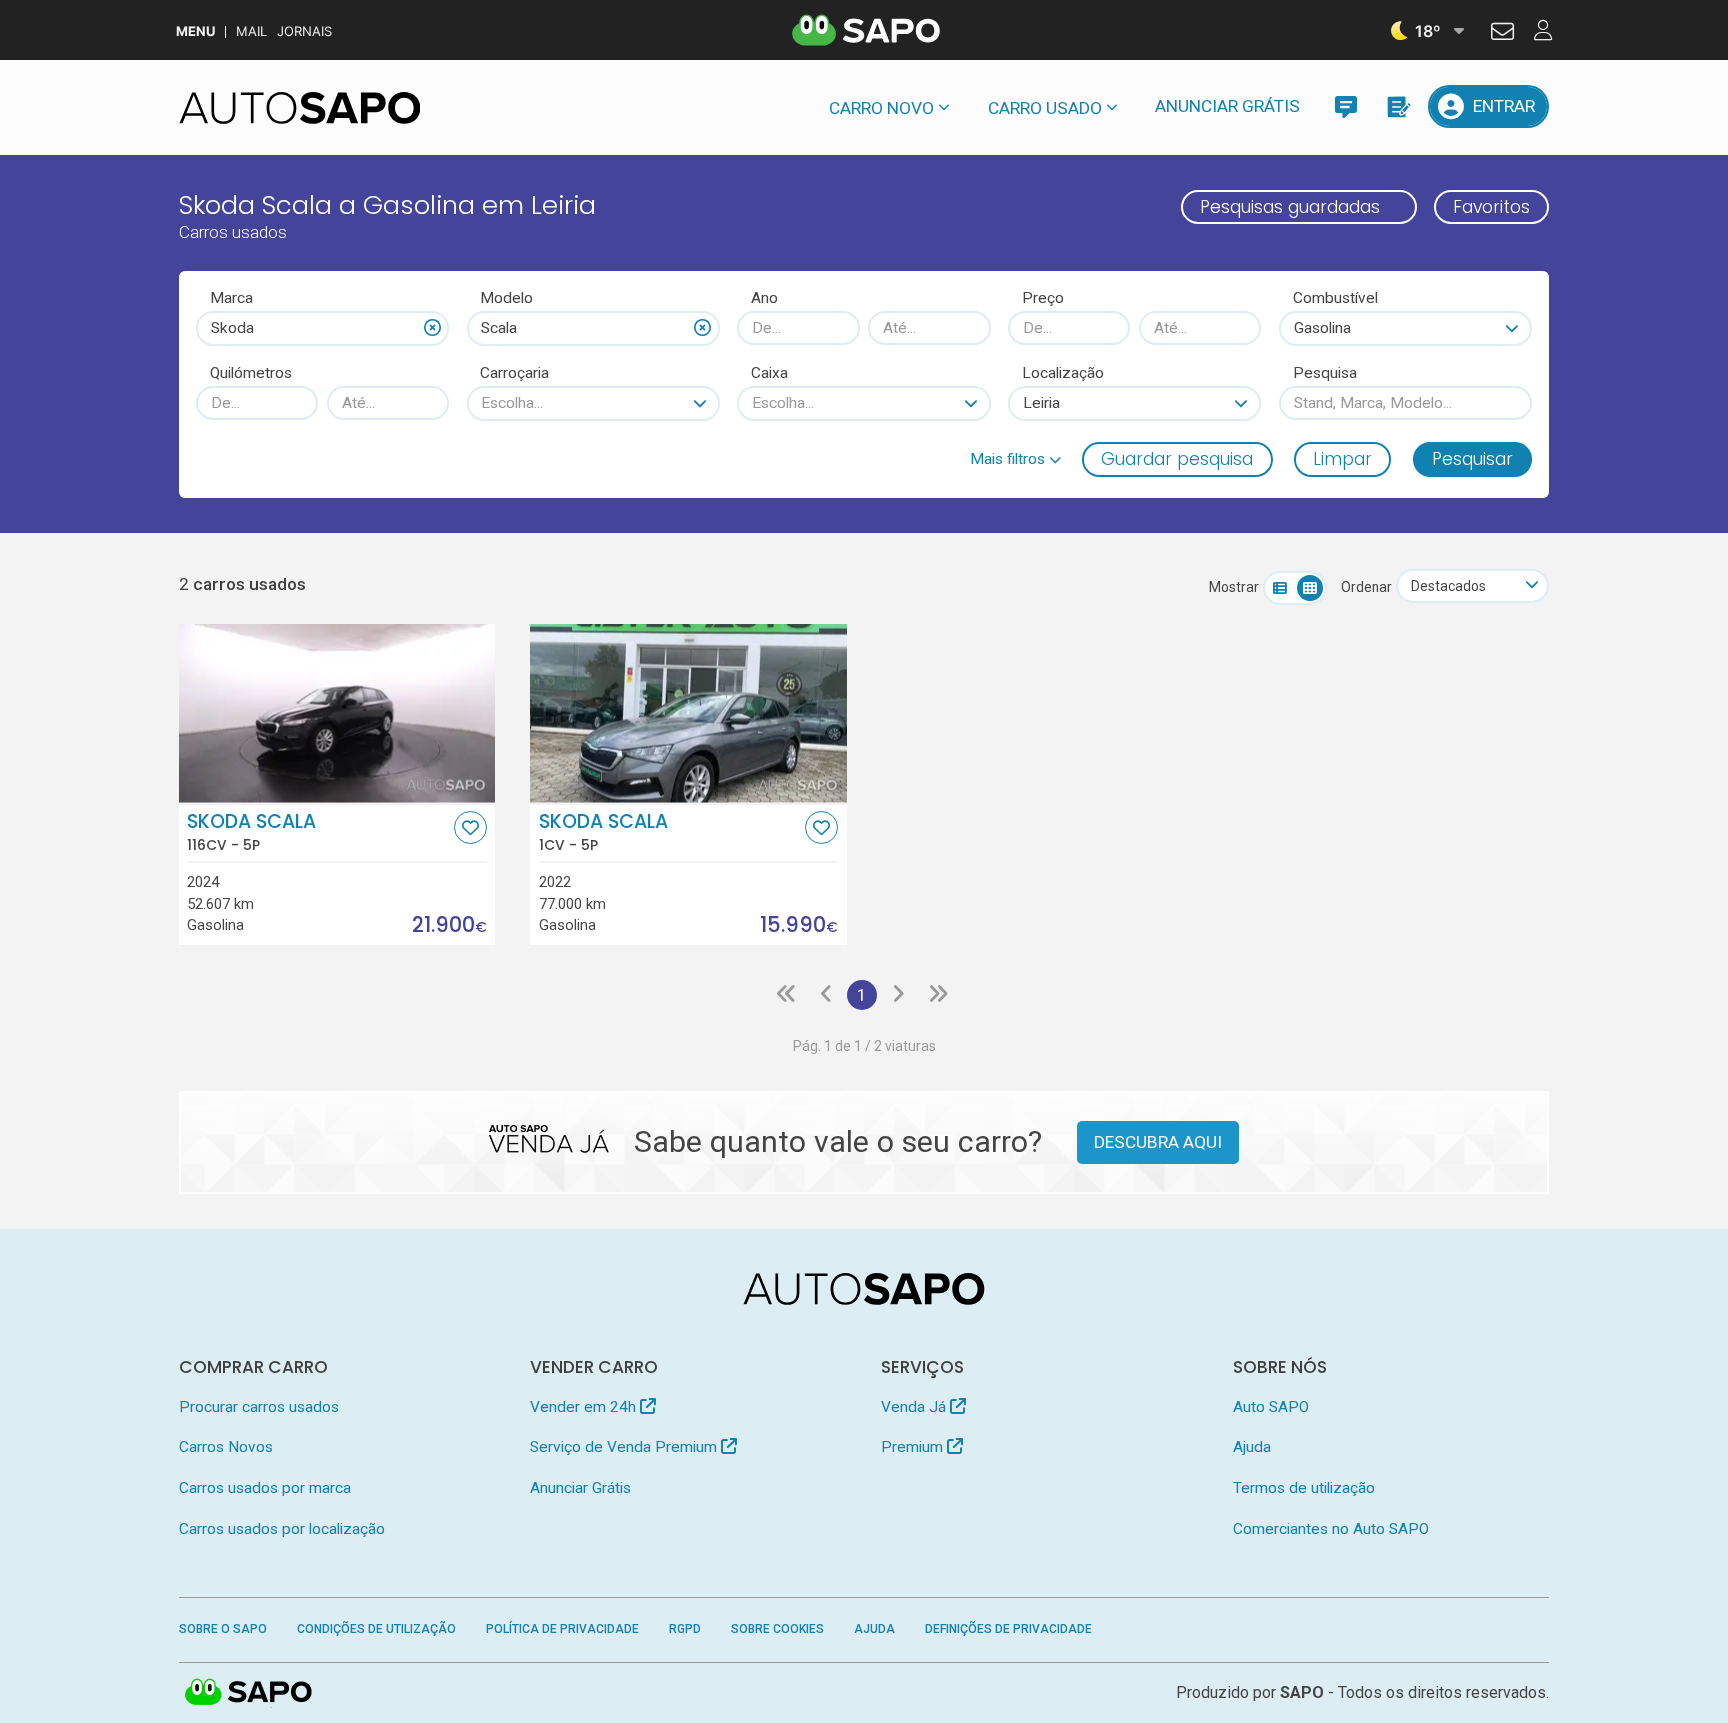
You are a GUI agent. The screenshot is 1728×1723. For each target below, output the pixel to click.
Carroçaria (514, 373)
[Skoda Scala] (337, 713)
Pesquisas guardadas (1290, 207)
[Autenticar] (1502, 34)
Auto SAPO (1271, 1407)
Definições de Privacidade (1008, 1629)
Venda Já (915, 1407)
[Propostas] (1397, 106)
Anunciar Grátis (1227, 106)
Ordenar (1366, 587)
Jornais (304, 31)
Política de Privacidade (562, 1629)
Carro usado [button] (1045, 108)
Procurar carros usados (259, 1407)
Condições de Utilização (376, 1629)
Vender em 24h (585, 1407)
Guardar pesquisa (1177, 459)
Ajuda (1252, 1447)
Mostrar (1234, 587)
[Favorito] (470, 827)
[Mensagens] (1345, 106)
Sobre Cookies (777, 1629)
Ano (764, 298)
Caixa (769, 373)
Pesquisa (1325, 373)
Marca (231, 298)
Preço (1043, 298)
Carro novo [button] (881, 108)
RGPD (685, 1629)
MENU (195, 31)
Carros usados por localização (282, 1529)
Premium (914, 1447)
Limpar (1342, 459)
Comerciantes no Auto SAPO (1331, 1529)
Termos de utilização (1304, 1488)
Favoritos (1491, 207)
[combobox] (322, 328)
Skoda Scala (251, 832)
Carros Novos (226, 1447)
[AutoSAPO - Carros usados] (300, 108)
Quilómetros (251, 373)
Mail (251, 31)
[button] (1015, 459)
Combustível (1335, 298)
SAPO (249, 1693)
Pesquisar (1472, 459)
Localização (1063, 373)
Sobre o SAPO (223, 1629)
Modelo (506, 298)
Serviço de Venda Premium (625, 1447)
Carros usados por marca (265, 1488)
